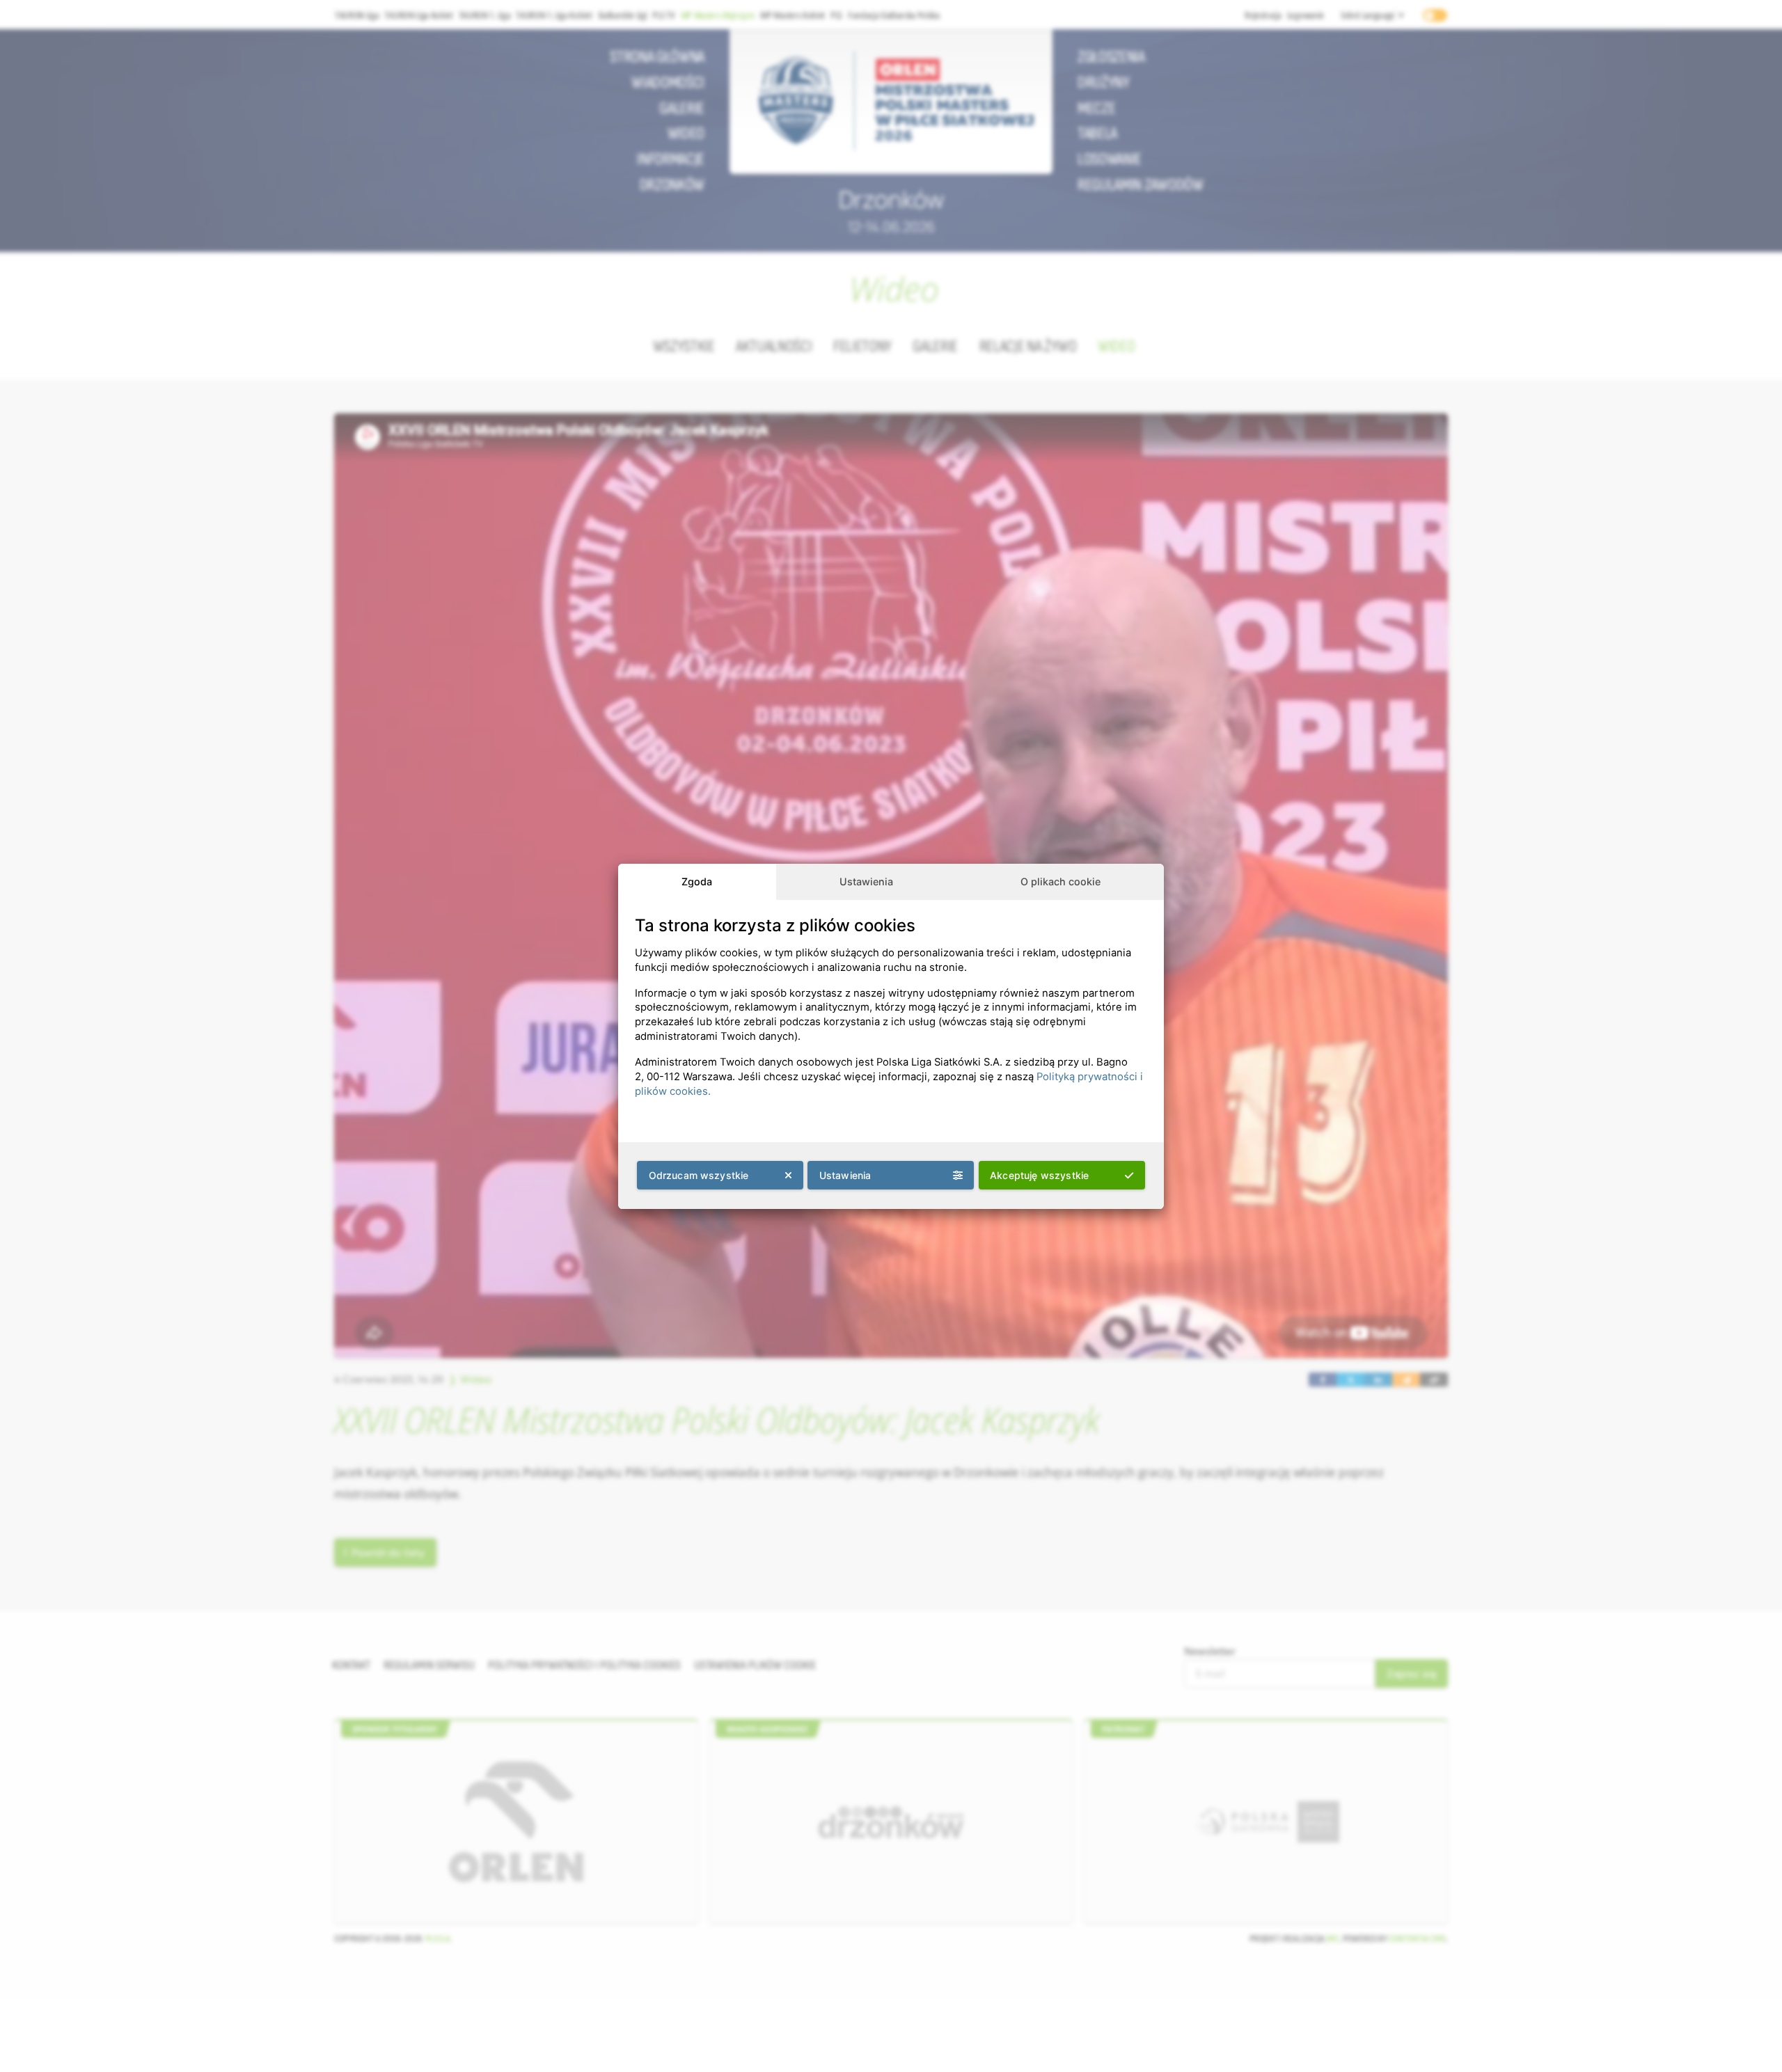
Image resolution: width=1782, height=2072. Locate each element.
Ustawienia (866, 881)
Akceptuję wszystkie (1039, 1175)
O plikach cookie (1060, 881)
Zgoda (697, 881)
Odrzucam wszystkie (699, 1175)
